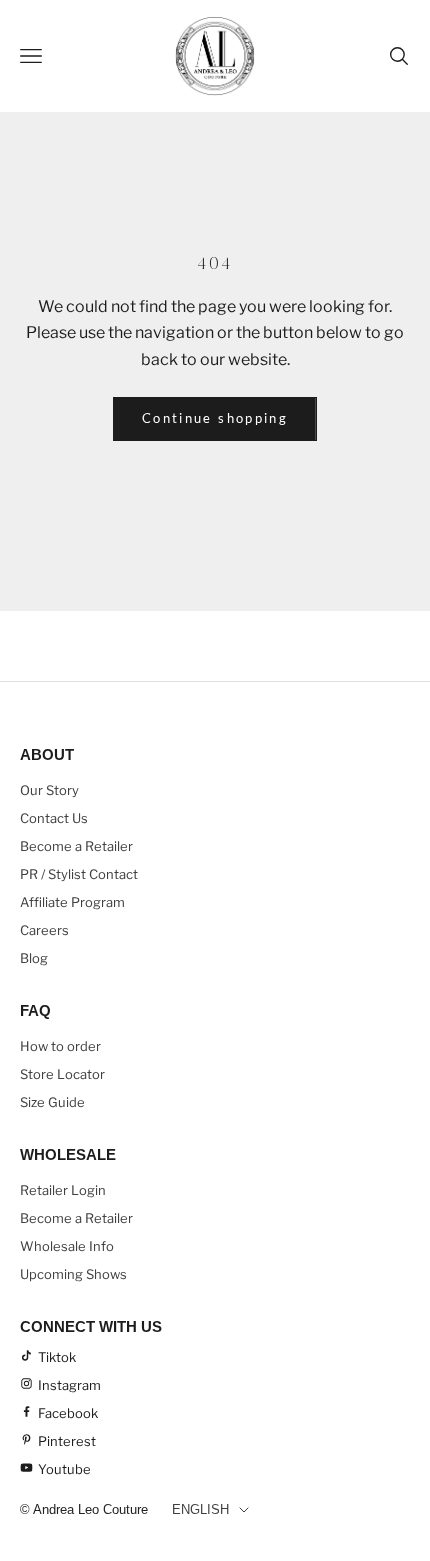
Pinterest (67, 1441)
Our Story (49, 790)
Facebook (68, 1413)
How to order (60, 1046)
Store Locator (62, 1074)
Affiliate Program (72, 902)
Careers (44, 930)
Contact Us (54, 818)
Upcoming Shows (73, 1274)
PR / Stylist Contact (79, 874)
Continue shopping (215, 418)
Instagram (69, 1385)
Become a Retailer (76, 846)
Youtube (64, 1469)
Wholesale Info (67, 1246)
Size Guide (52, 1102)
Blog (34, 958)
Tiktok (57, 1357)
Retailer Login (63, 1190)
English (200, 1509)
